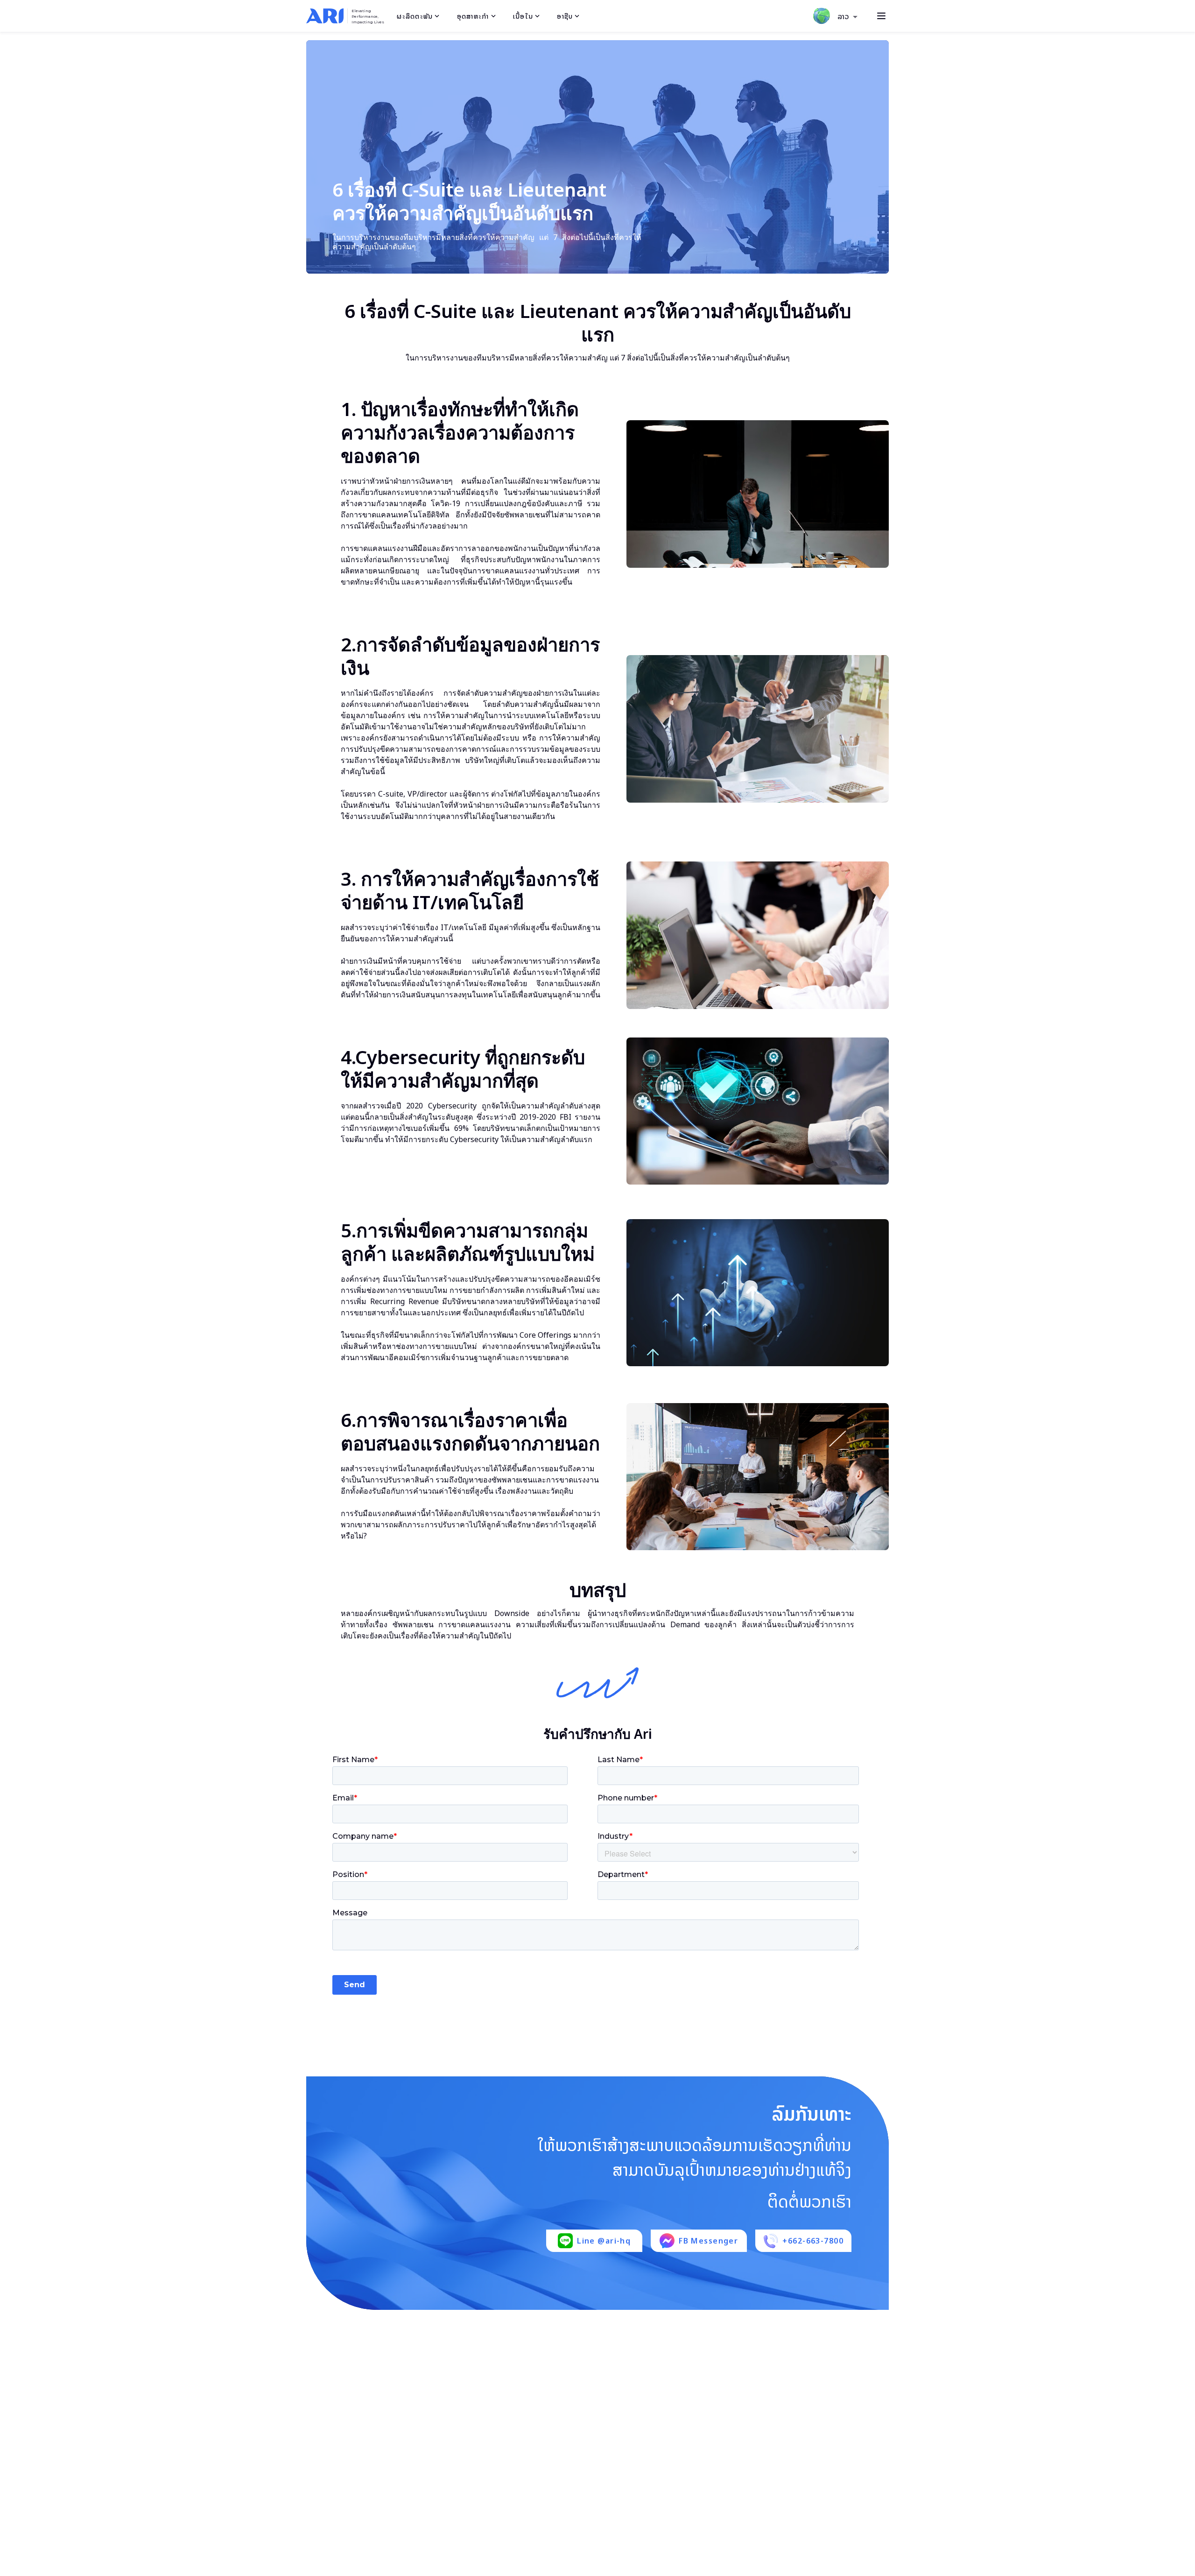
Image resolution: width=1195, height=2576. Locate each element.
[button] (848, 17)
